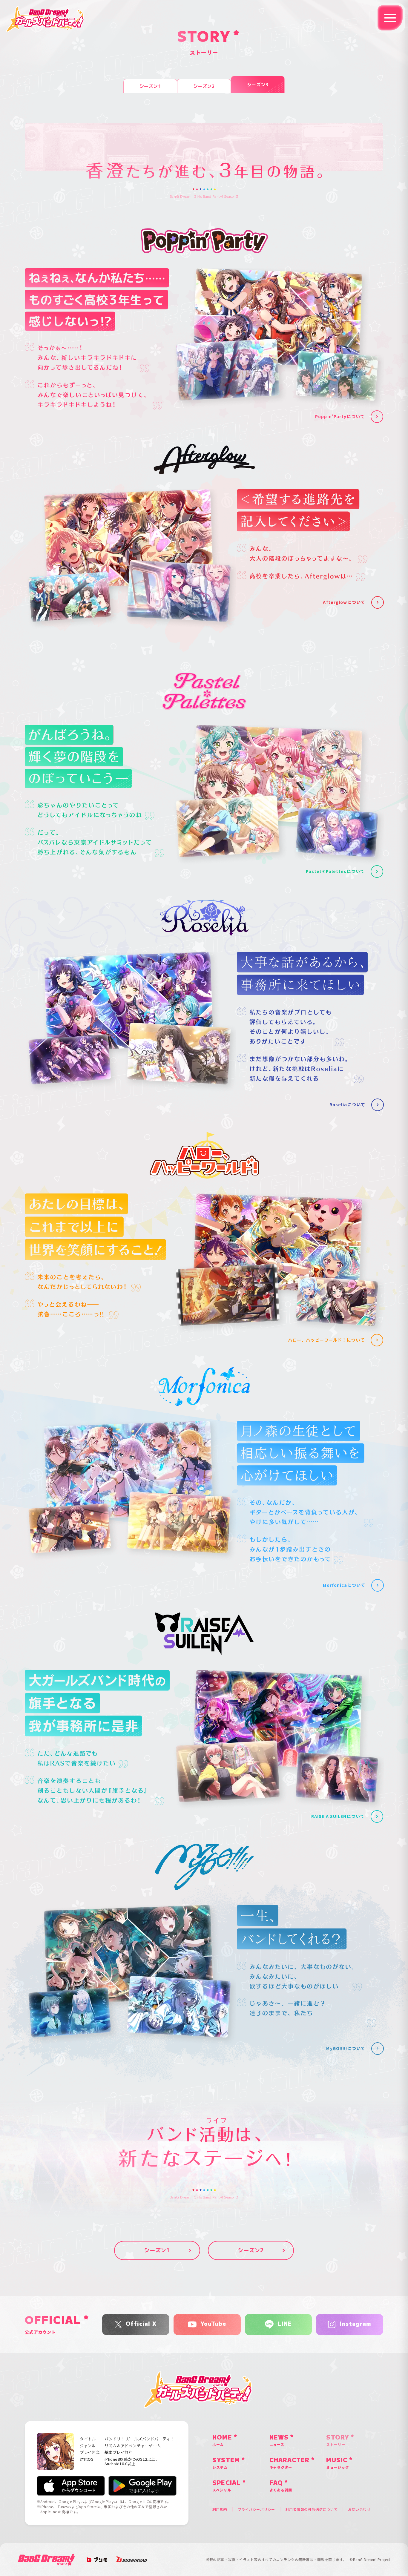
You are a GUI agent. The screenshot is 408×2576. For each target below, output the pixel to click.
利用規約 (220, 2509)
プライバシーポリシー (256, 2509)
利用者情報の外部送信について (312, 2509)
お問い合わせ (359, 2509)
